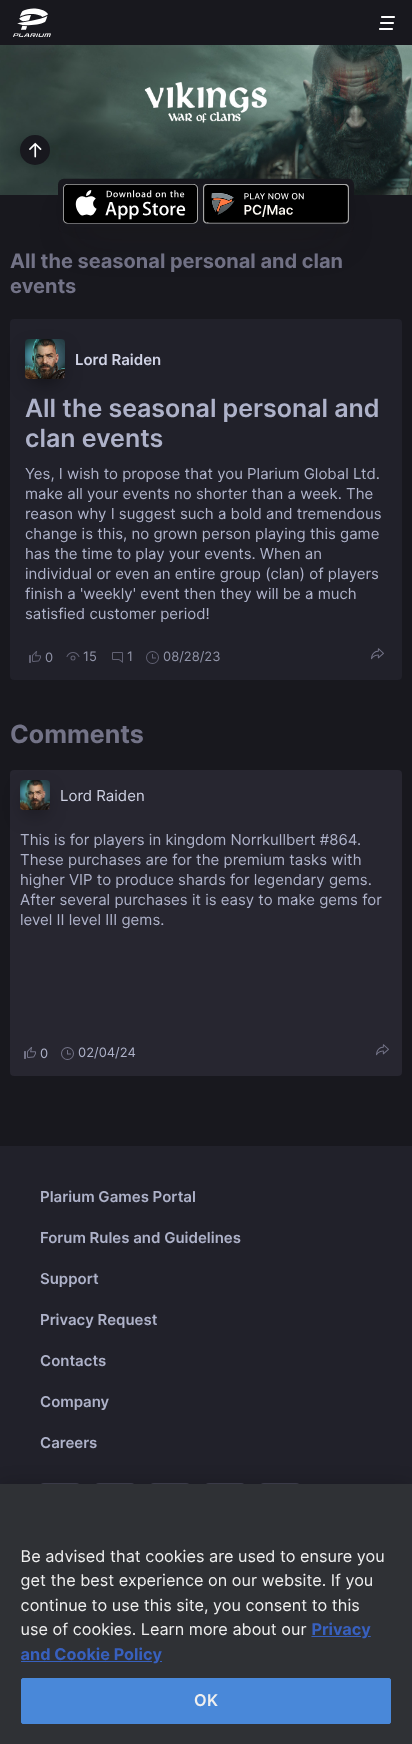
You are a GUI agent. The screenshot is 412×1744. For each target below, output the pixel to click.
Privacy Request (98, 1319)
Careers (68, 1442)
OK (206, 1700)
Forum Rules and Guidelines (140, 1237)
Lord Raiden (118, 359)
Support (69, 1278)
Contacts (73, 1360)
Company (74, 1401)
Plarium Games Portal (118, 1196)
